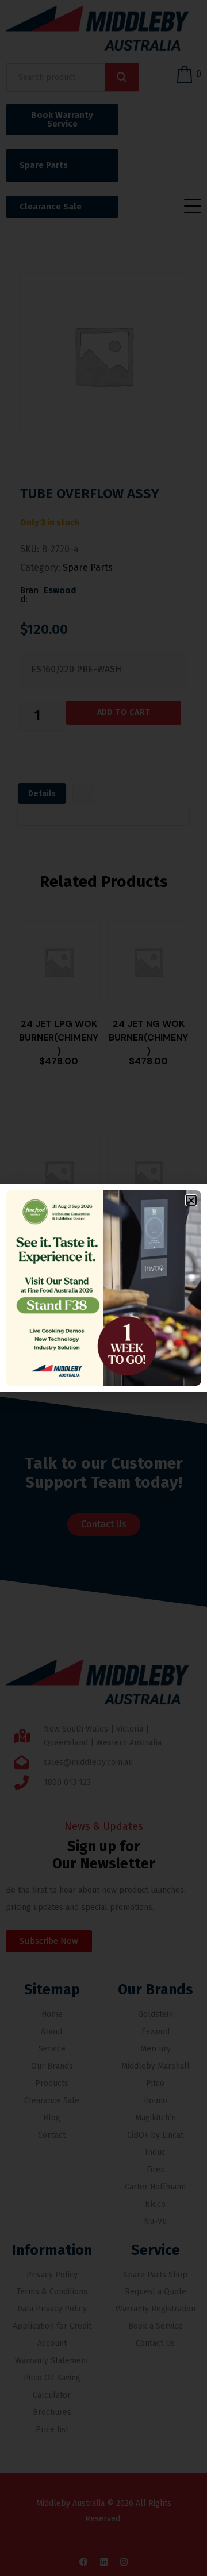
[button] (191, 1200)
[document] (103, 1288)
